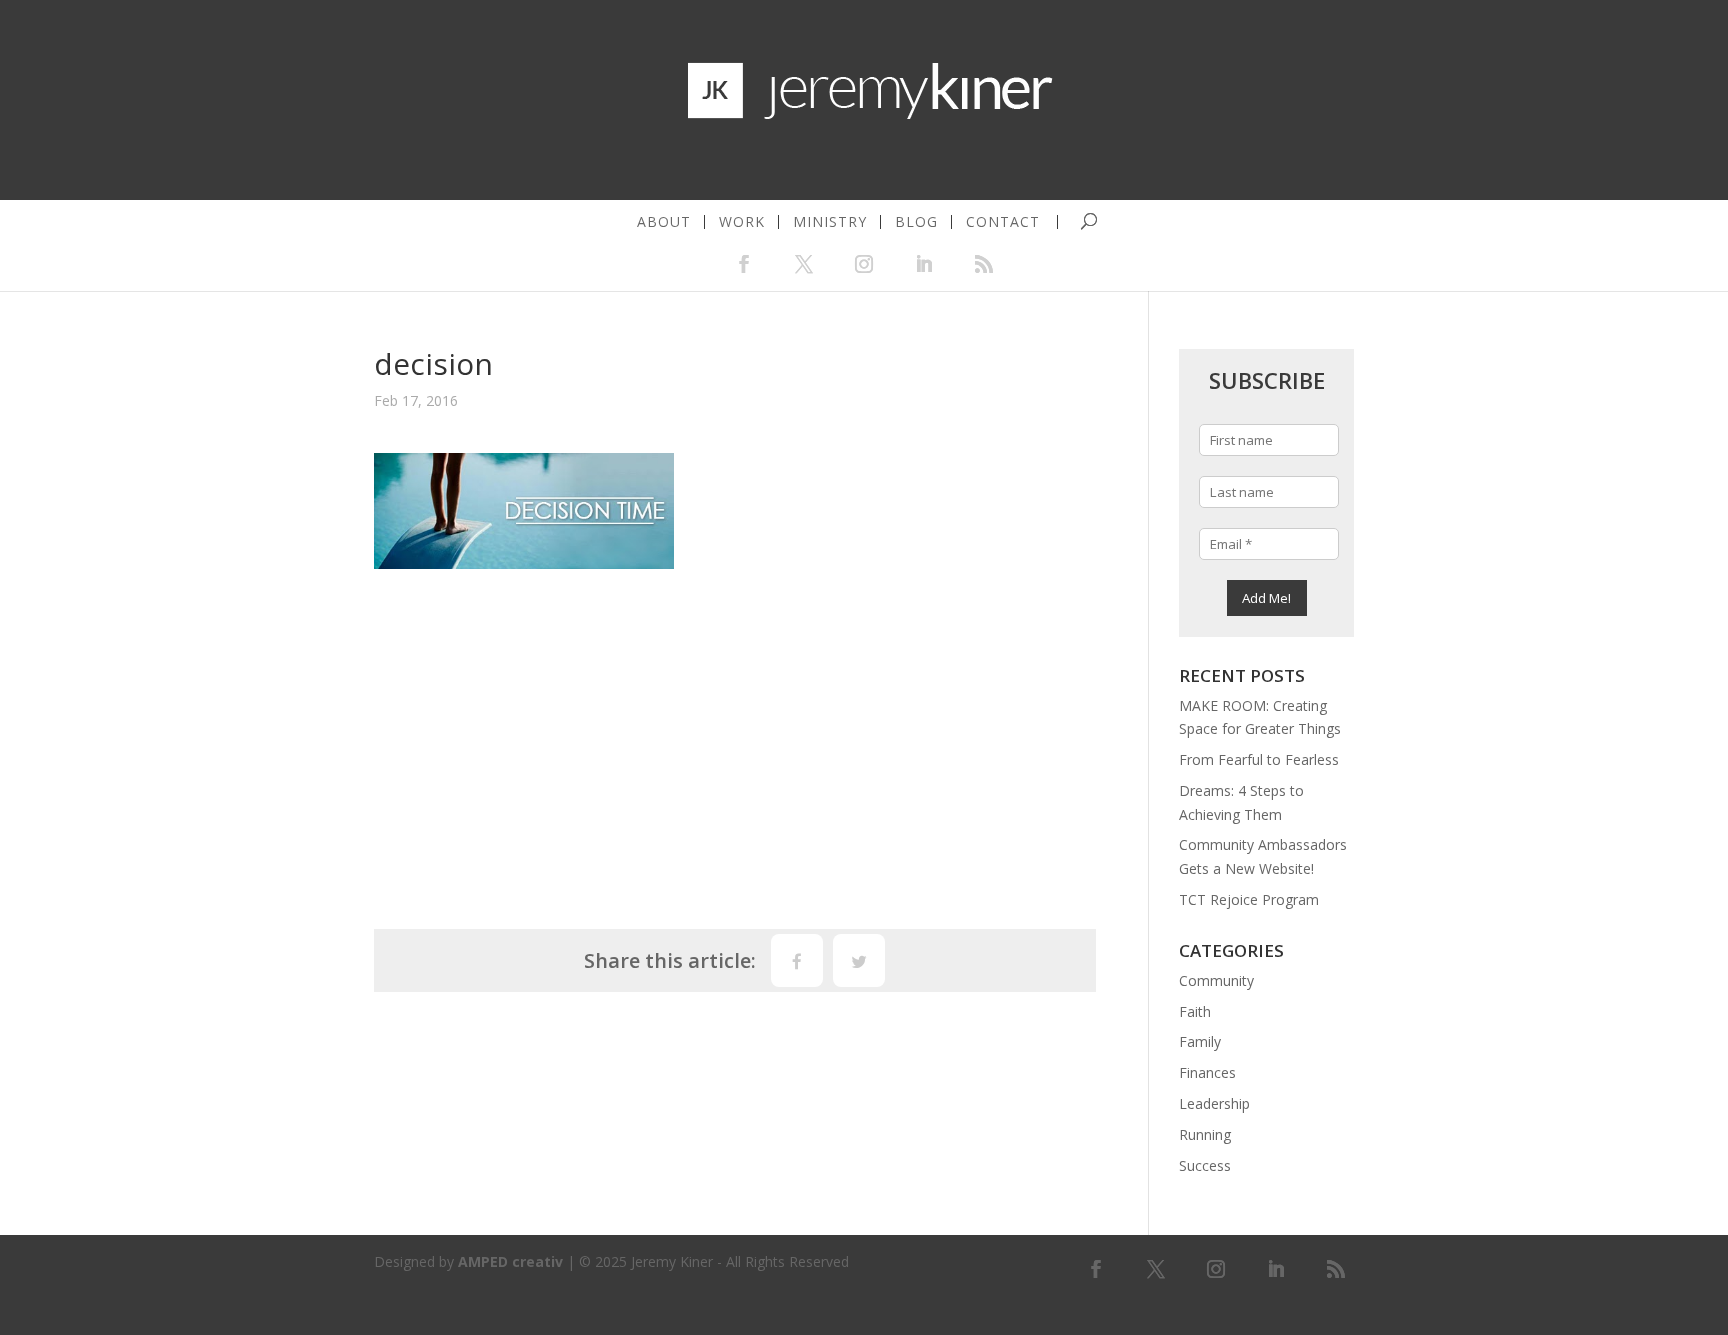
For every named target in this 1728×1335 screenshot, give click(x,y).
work (742, 222)
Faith (1195, 1011)
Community (1216, 980)
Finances (1207, 1072)
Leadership (1214, 1103)
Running (1205, 1134)
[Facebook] (797, 960)
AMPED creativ (510, 1261)
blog (916, 222)
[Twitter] (859, 960)
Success (1205, 1165)
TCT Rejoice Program (1249, 899)
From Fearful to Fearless (1259, 759)
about (664, 222)
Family (1200, 1041)
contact (1003, 222)
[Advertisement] (735, 739)
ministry (830, 222)
